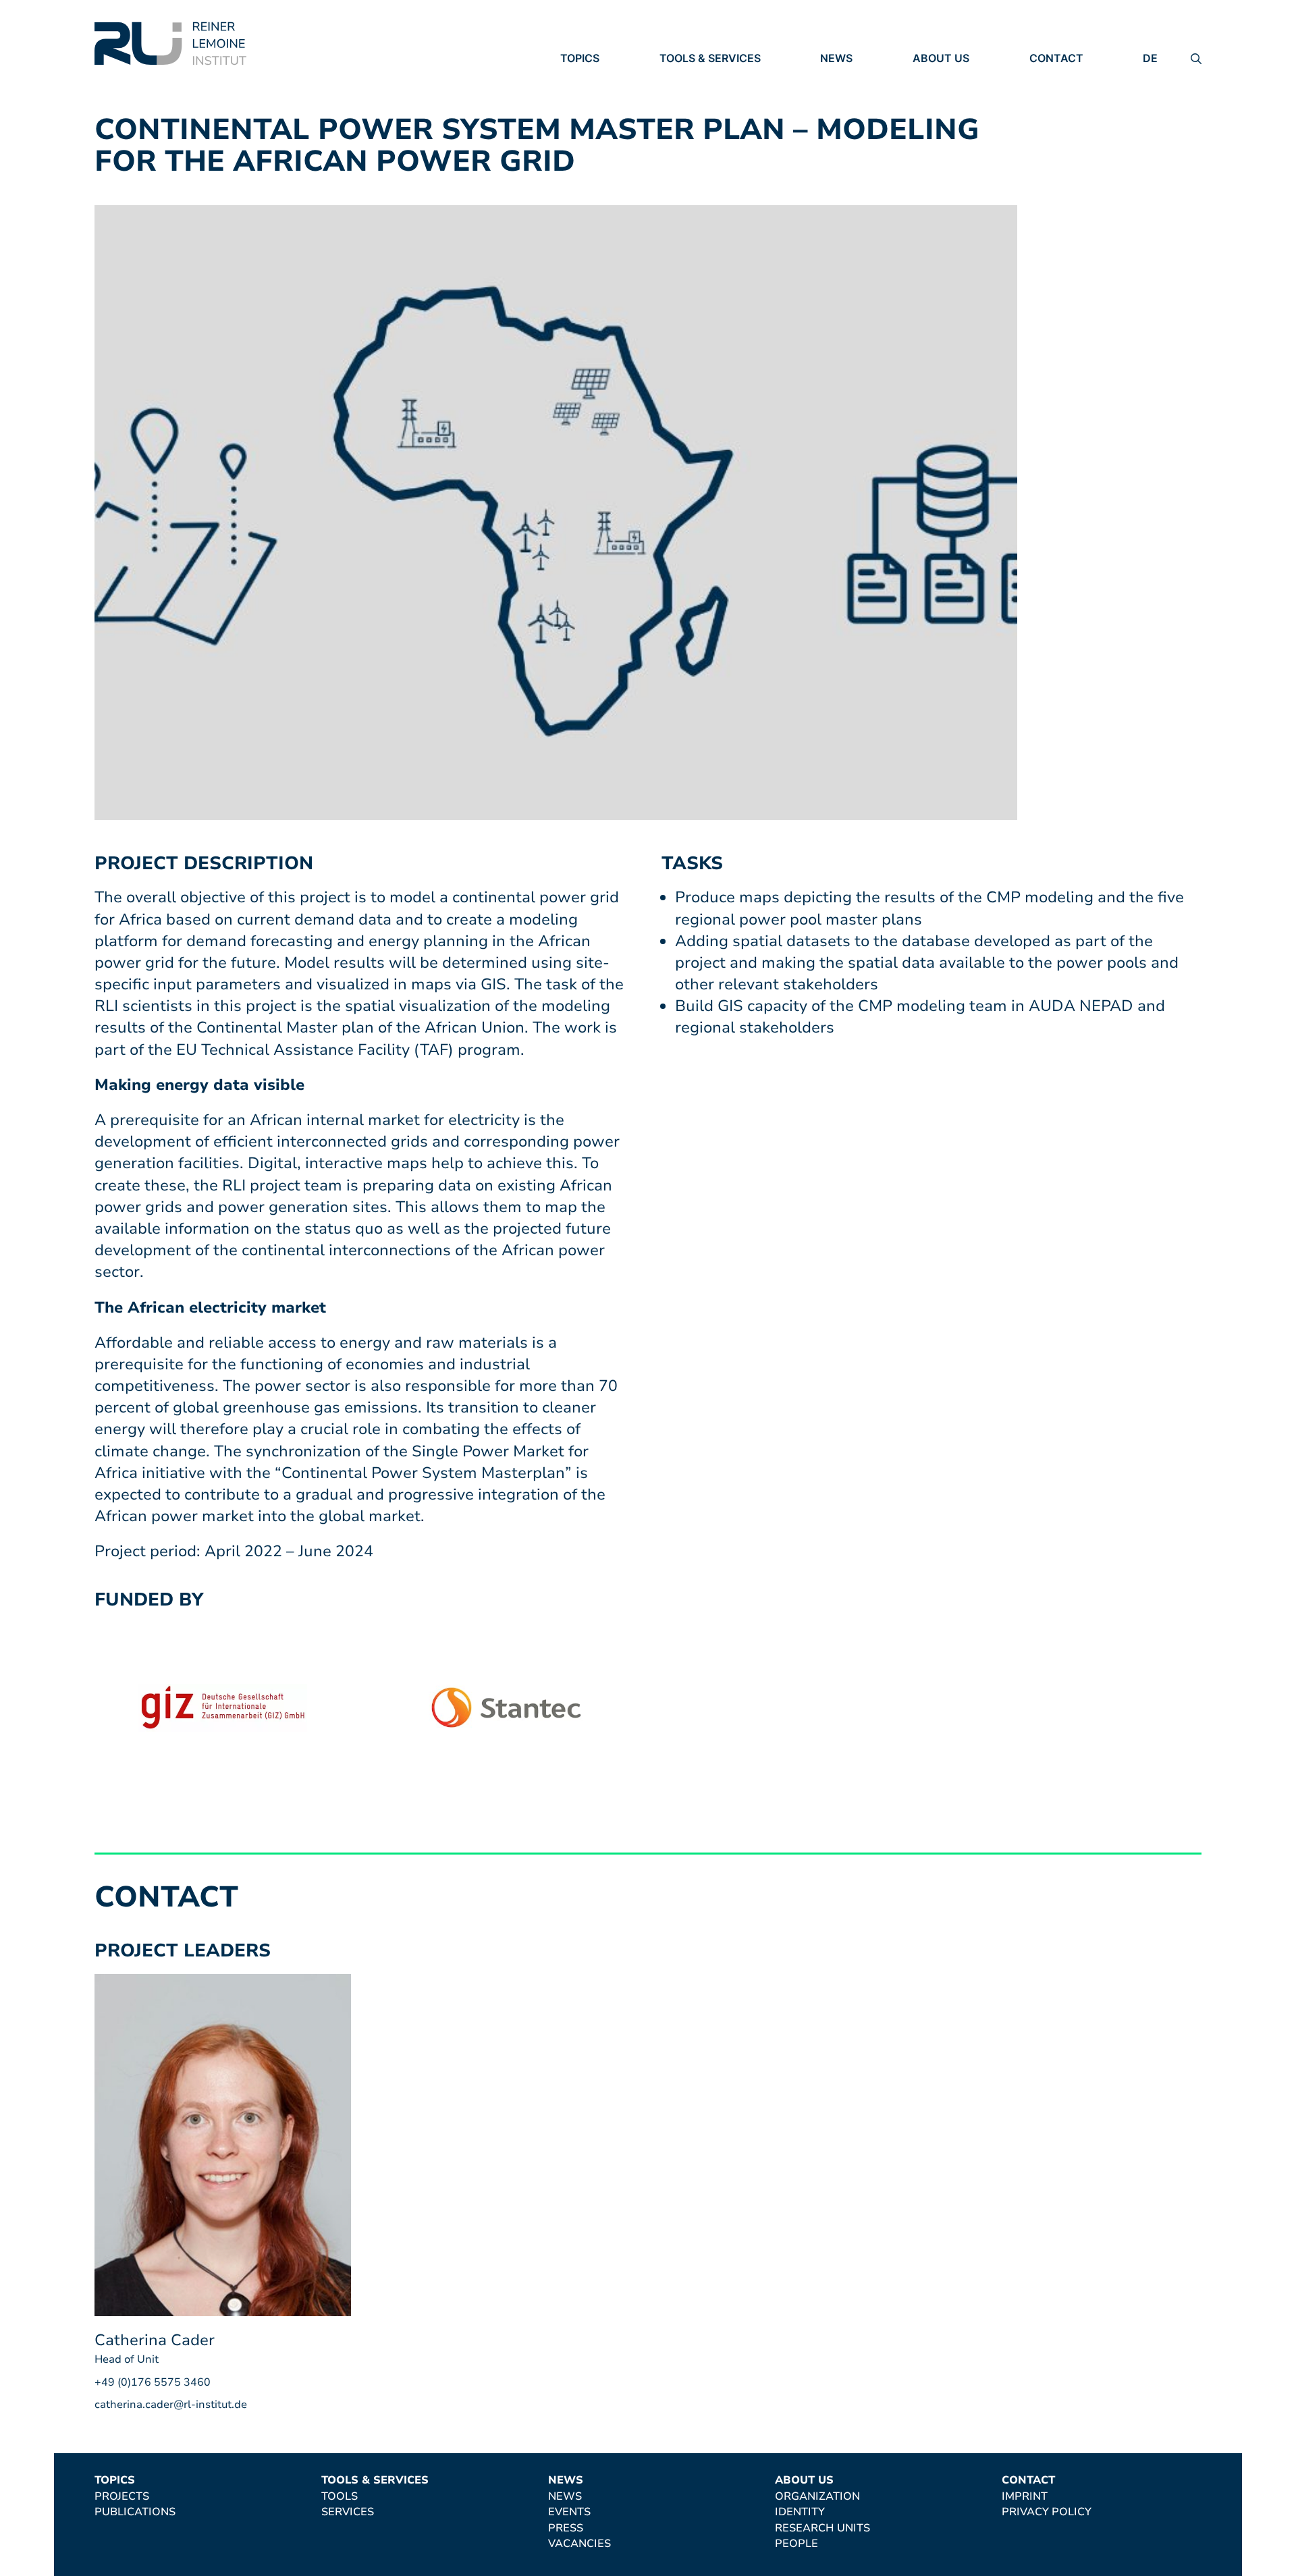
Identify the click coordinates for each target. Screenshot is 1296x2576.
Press (838, 115)
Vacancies (852, 134)
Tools (678, 78)
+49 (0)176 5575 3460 (153, 2382)
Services (686, 97)
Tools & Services (710, 58)
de (1150, 58)
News (836, 58)
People (934, 134)
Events (841, 97)
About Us (941, 58)
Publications (601, 97)
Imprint (1052, 78)
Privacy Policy (1074, 97)
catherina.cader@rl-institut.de (171, 2405)
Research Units (960, 115)
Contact (1056, 58)
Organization (955, 78)
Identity (938, 97)
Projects (588, 78)
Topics (580, 58)
